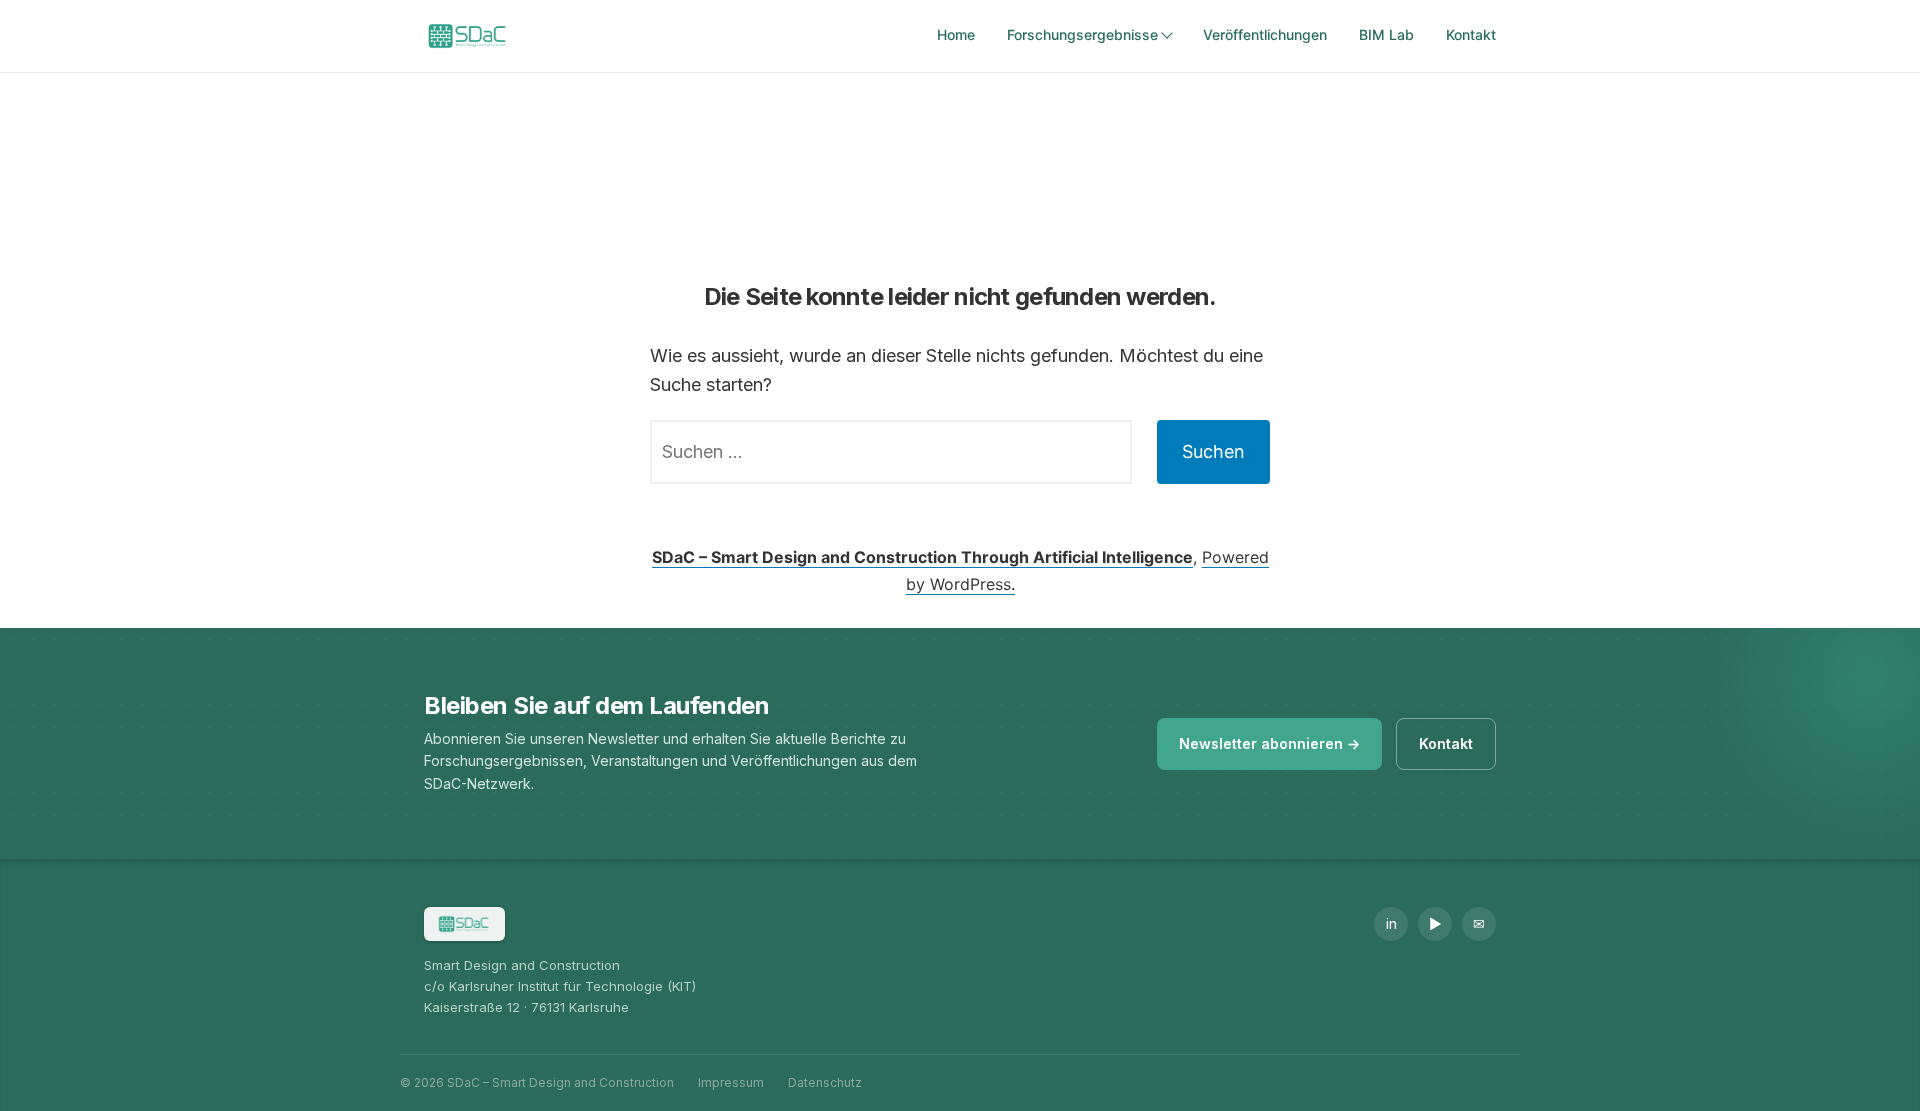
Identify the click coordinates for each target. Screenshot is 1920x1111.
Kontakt (1471, 34)
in (1391, 923)
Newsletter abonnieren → (1269, 743)
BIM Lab (1386, 34)
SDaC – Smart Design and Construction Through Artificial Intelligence (922, 557)
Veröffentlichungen (1265, 34)
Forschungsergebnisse (1082, 34)
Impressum (731, 1082)
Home (956, 34)
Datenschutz (825, 1082)
